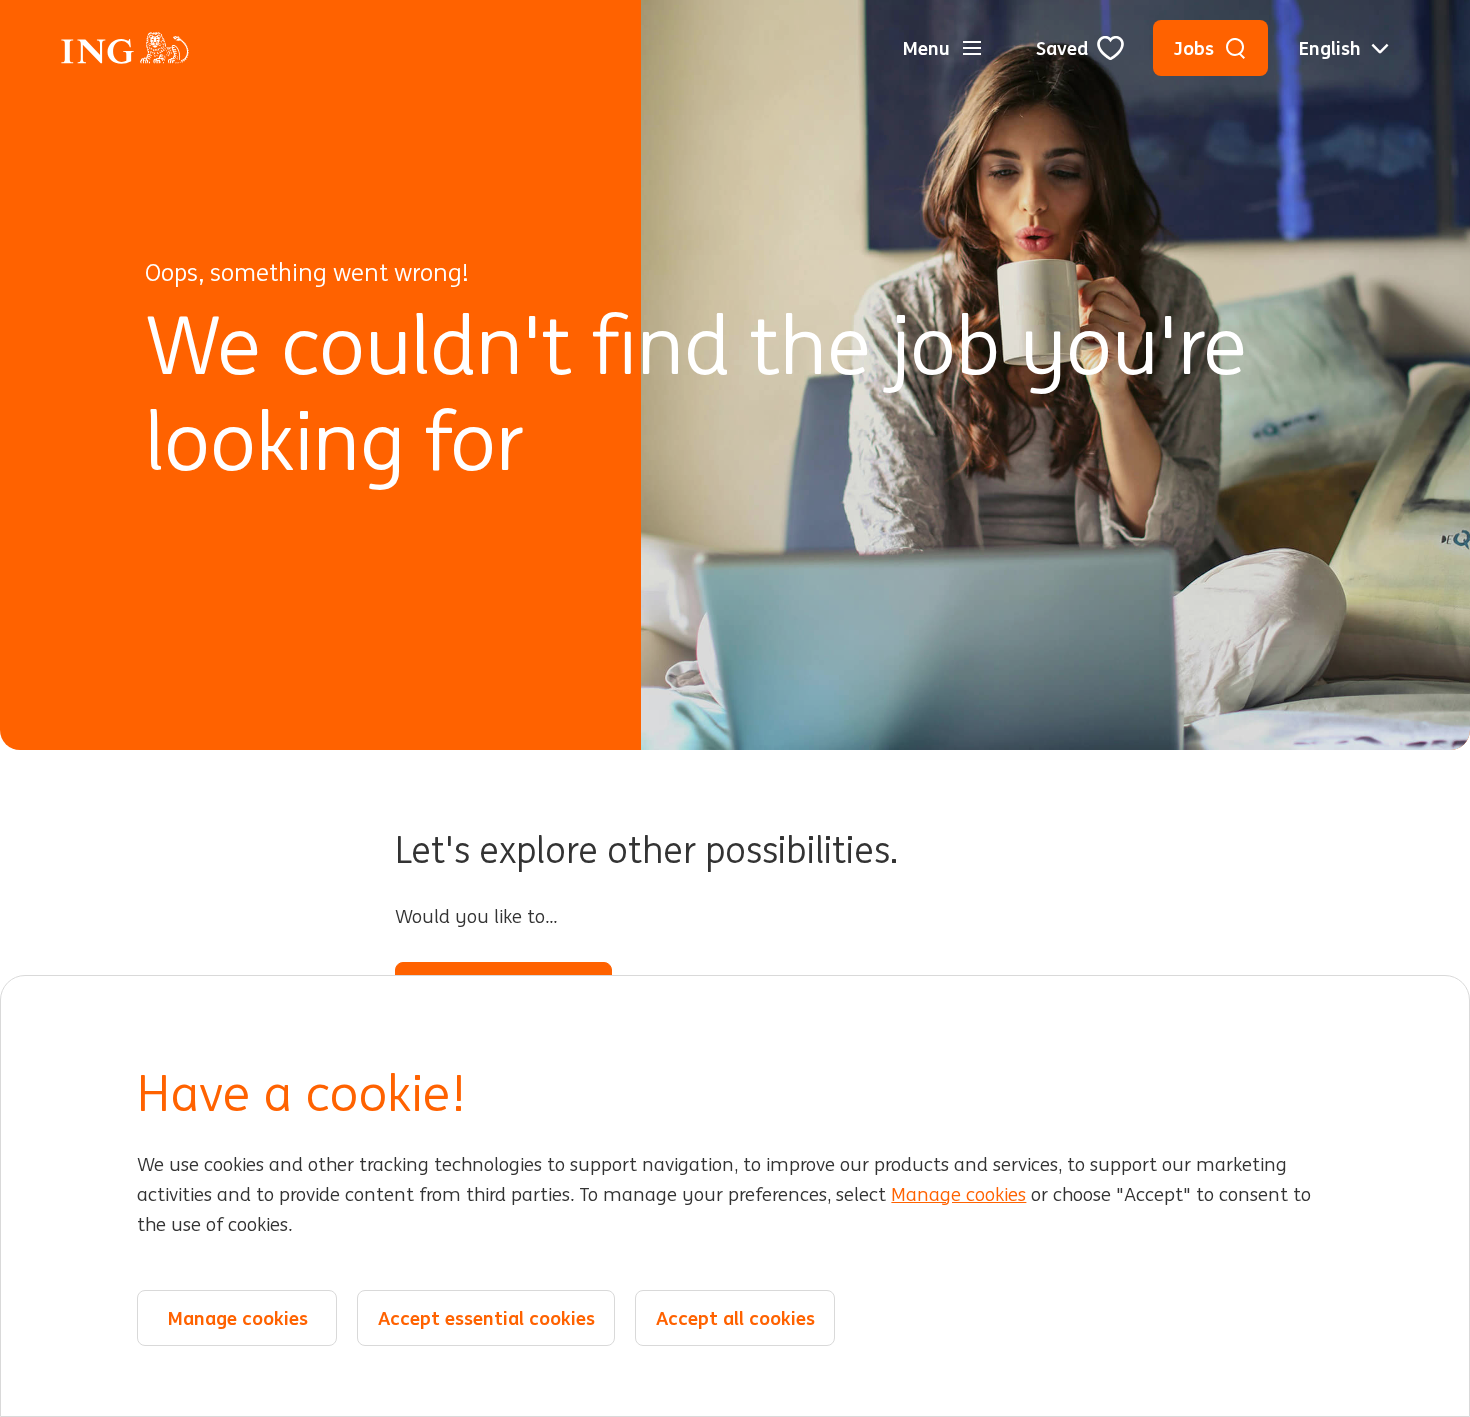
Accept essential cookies (486, 1318)
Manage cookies (958, 1195)
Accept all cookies (735, 1318)
